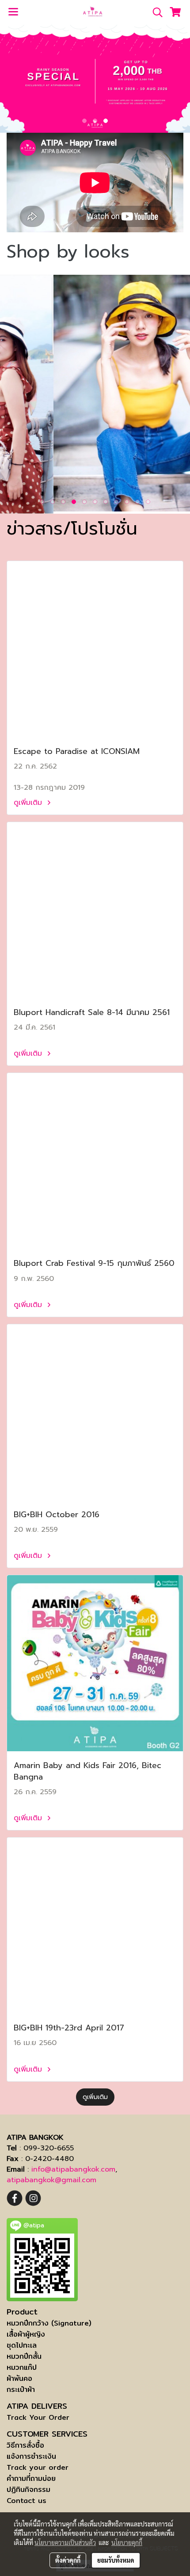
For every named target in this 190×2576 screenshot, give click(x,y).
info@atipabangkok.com (73, 2169)
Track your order (38, 2467)
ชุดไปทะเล (22, 2345)
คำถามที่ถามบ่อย (31, 2478)
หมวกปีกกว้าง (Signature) (49, 2323)
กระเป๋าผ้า (21, 2390)
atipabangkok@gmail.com (51, 2180)
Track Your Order (38, 2417)
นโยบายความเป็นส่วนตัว (65, 2542)
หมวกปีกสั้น (24, 2356)
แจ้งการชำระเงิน (31, 2456)
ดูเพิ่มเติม (29, 803)
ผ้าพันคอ (19, 2378)
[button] (155, 12)
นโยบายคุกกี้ (127, 2542)
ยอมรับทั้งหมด (116, 2560)
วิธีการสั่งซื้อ (25, 2445)
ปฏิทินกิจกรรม (28, 2489)
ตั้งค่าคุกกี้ (68, 2560)
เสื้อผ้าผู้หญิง (26, 2334)
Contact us (27, 2501)
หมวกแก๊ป (22, 2367)
